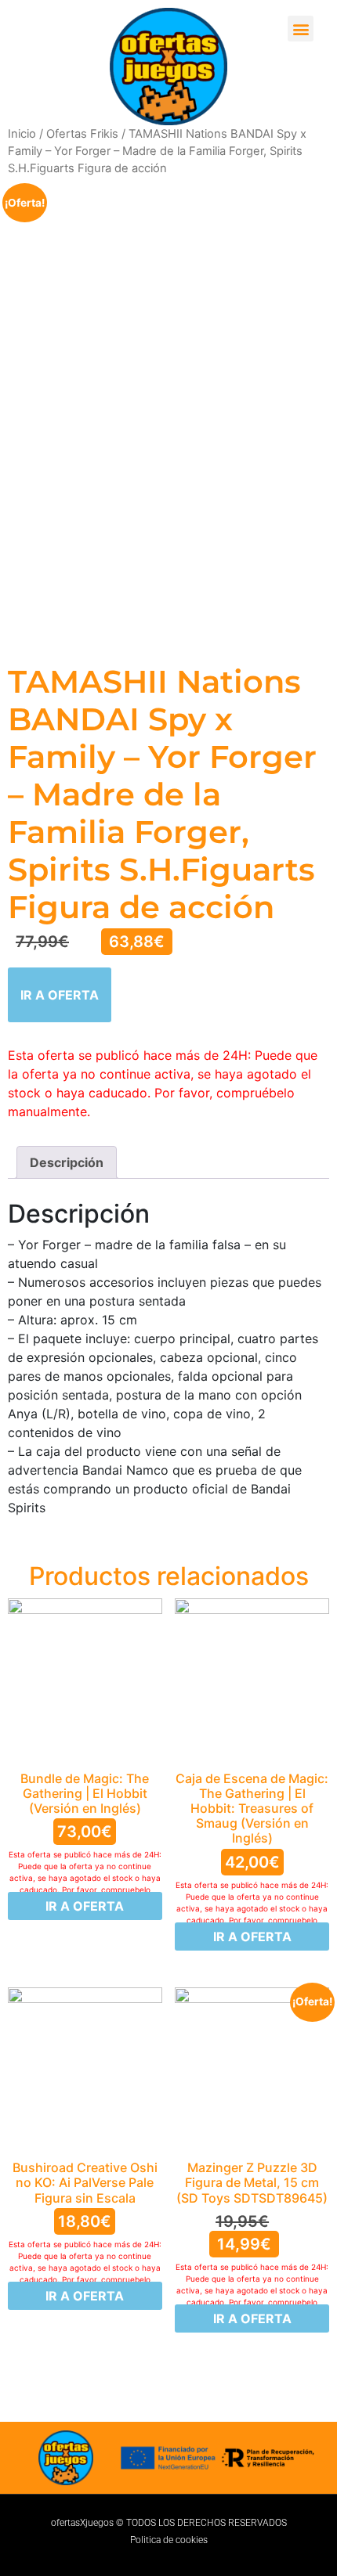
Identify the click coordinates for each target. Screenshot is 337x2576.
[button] (301, 29)
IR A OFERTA (60, 995)
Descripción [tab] (67, 1162)
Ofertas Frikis (82, 134)
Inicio (22, 134)
